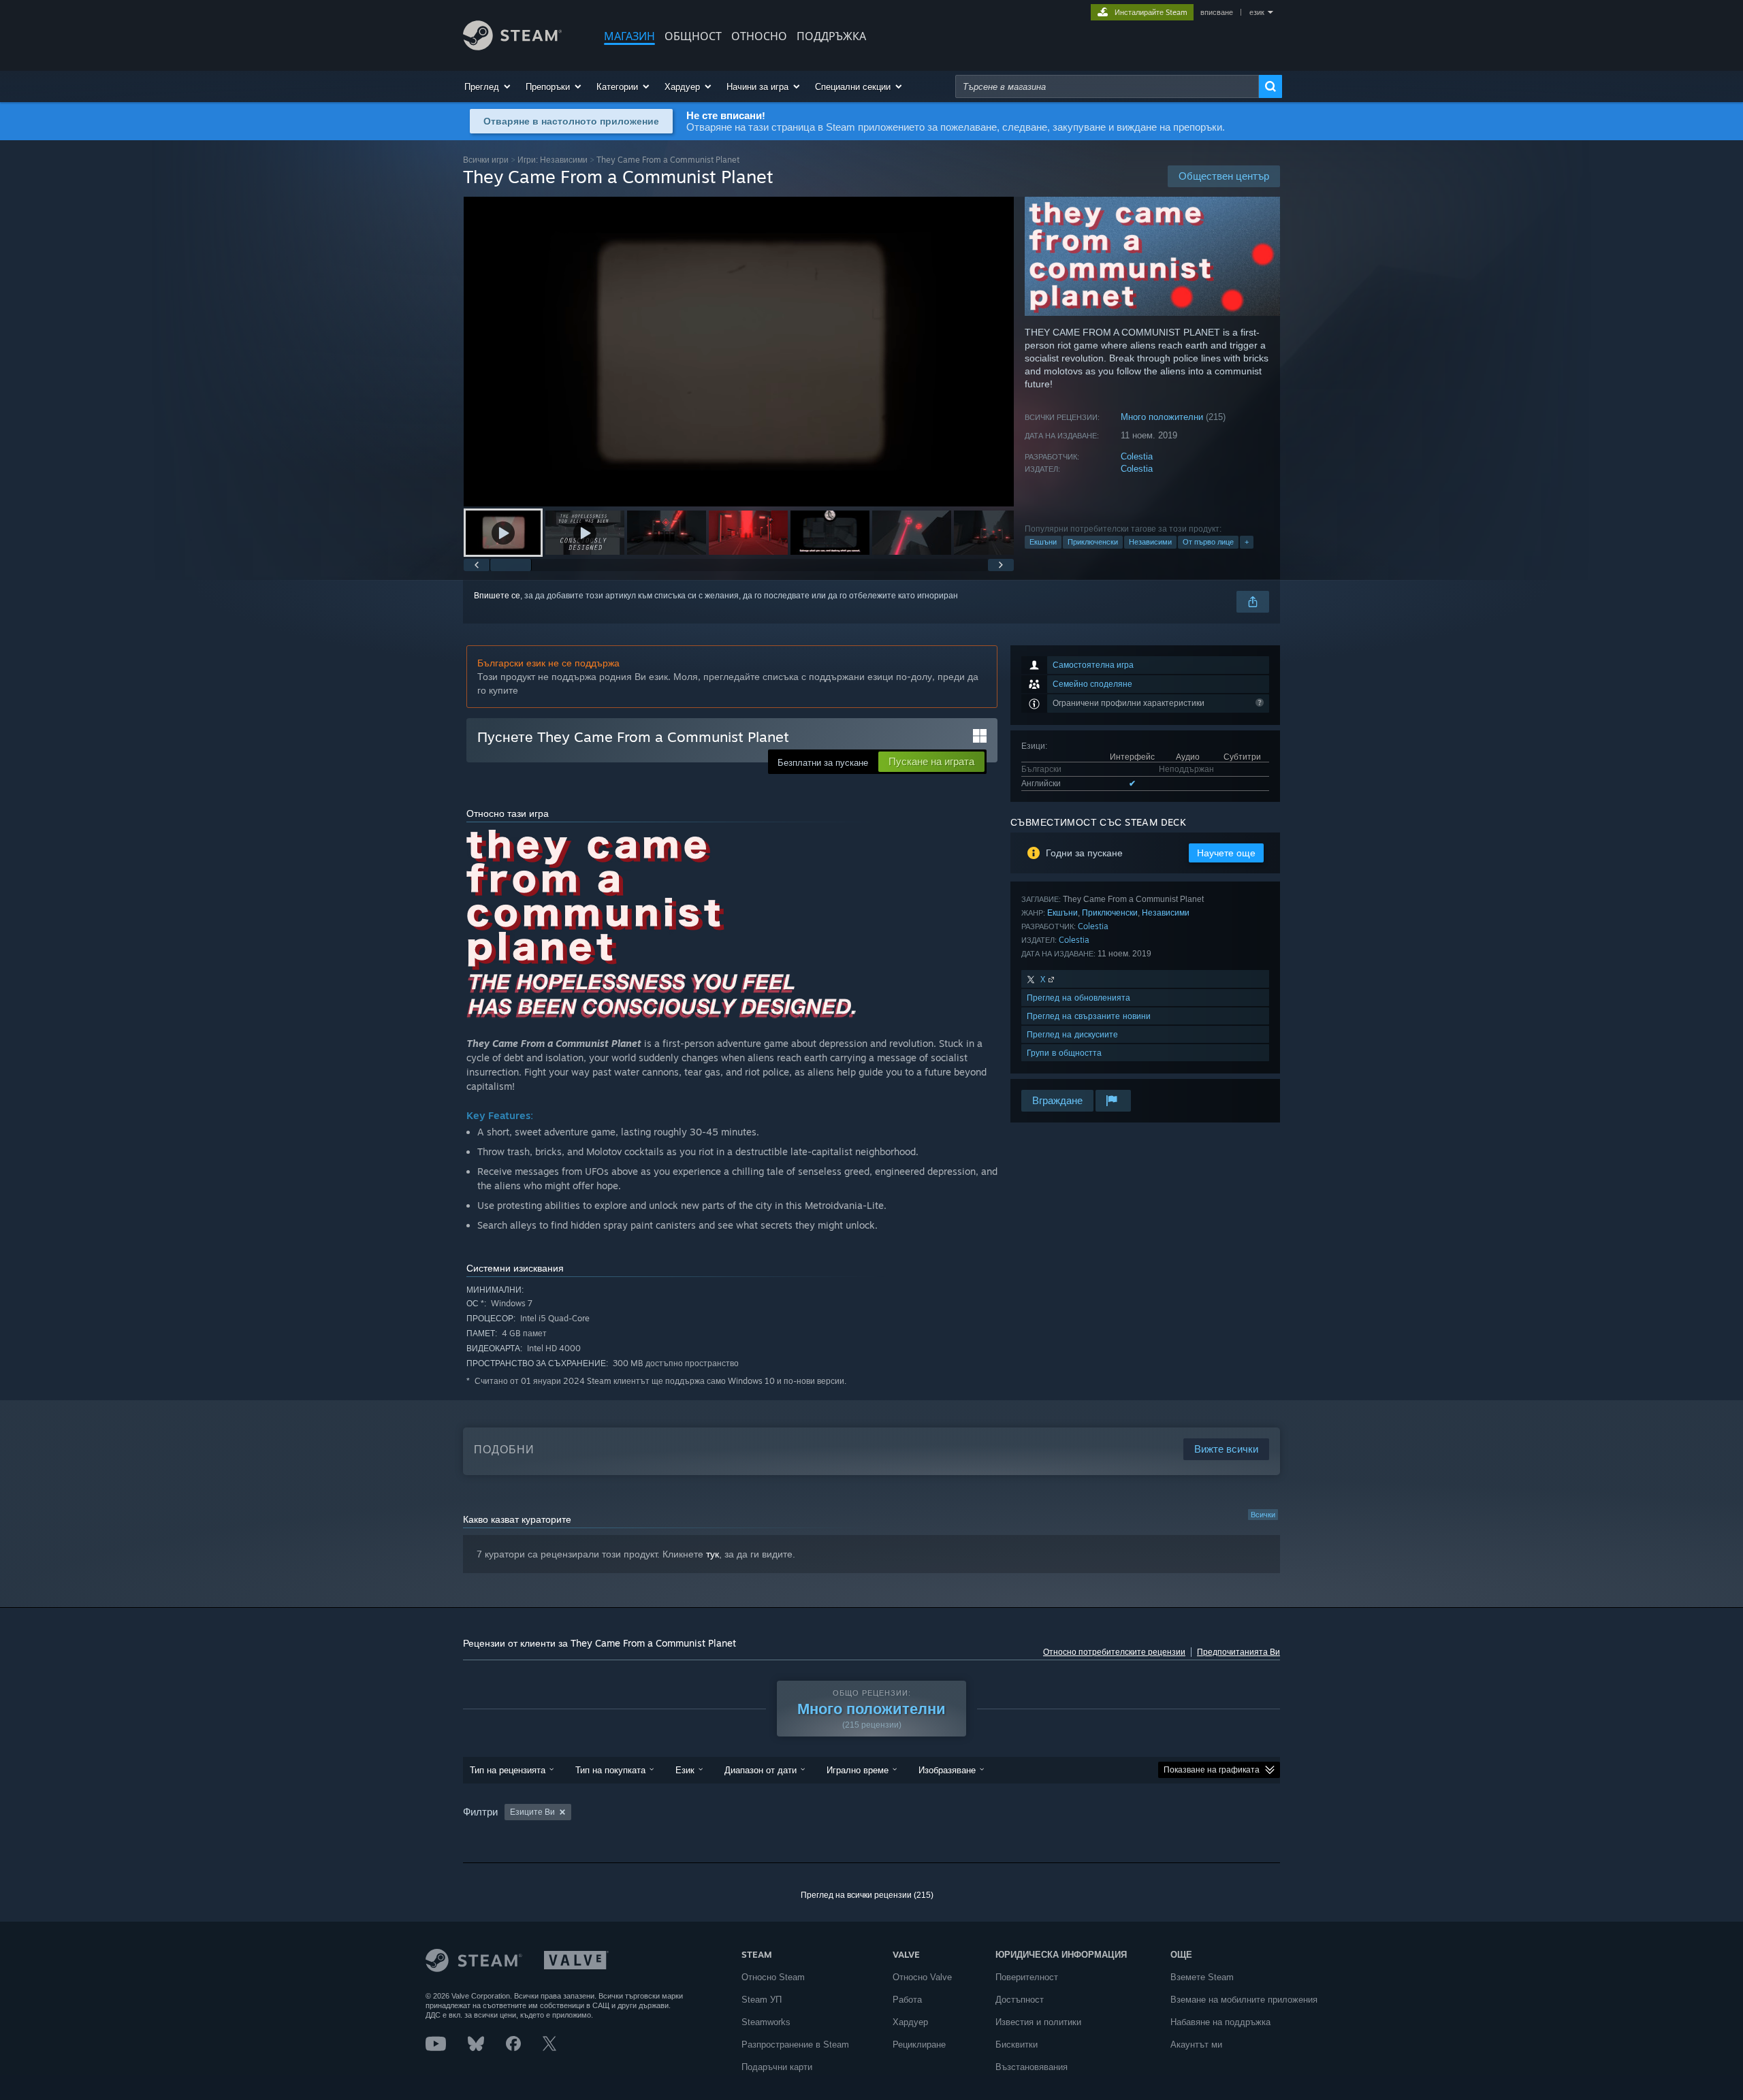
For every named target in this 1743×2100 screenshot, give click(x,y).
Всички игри (486, 160)
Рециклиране (919, 2045)
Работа (907, 2000)
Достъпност (1020, 2000)
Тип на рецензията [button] (508, 1770)
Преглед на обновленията (1078, 998)
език (1257, 12)
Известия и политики (1038, 2022)
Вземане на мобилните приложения (1244, 2000)
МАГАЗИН (629, 36)
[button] (488, 86)
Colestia (1137, 456)
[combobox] (1107, 86)
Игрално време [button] (858, 1770)
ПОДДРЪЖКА (831, 36)
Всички (1263, 1515)
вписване (1217, 12)
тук (713, 1554)
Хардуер (910, 2022)
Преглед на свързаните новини (1089, 1016)
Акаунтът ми (1196, 2045)
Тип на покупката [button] (610, 1770)
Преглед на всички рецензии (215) (867, 1895)
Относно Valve (922, 1977)
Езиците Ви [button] (532, 1812)
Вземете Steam (1202, 1977)
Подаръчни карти (777, 2067)
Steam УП (762, 2000)
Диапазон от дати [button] (761, 1770)
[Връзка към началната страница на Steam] (512, 47)
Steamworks (766, 2022)
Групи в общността (1064, 1053)
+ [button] (1247, 542)
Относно (759, 36)
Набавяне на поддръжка (1220, 2022)
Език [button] (685, 1770)
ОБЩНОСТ (693, 36)
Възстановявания (1032, 2067)
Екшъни (1043, 542)
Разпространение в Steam (795, 2045)
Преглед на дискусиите (1072, 1034)
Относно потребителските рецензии (1114, 1652)
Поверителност (1027, 1977)
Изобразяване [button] (947, 1770)
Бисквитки (1017, 2045)
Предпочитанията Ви (1238, 1652)
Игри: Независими (553, 160)
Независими (1150, 542)
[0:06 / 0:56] (739, 352)
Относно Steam (773, 1977)
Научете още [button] (1226, 853)
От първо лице (1208, 542)
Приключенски (1093, 542)
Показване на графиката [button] (1212, 1770)
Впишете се (497, 596)
